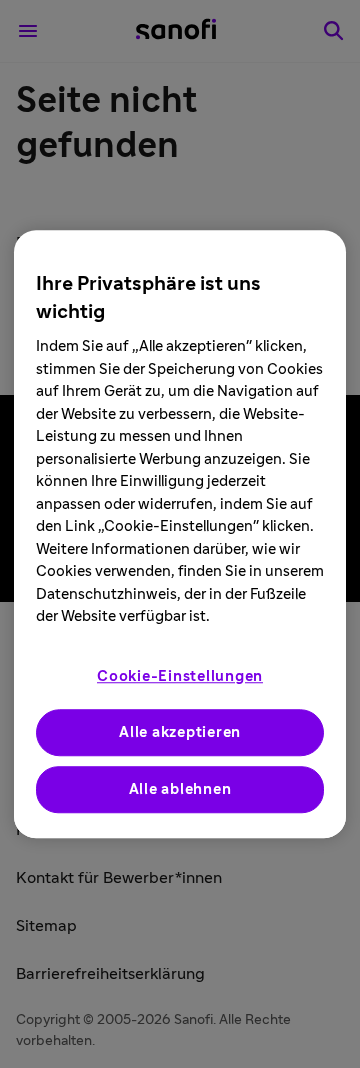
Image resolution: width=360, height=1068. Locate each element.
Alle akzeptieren (180, 732)
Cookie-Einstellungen (180, 676)
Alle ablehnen (180, 789)
